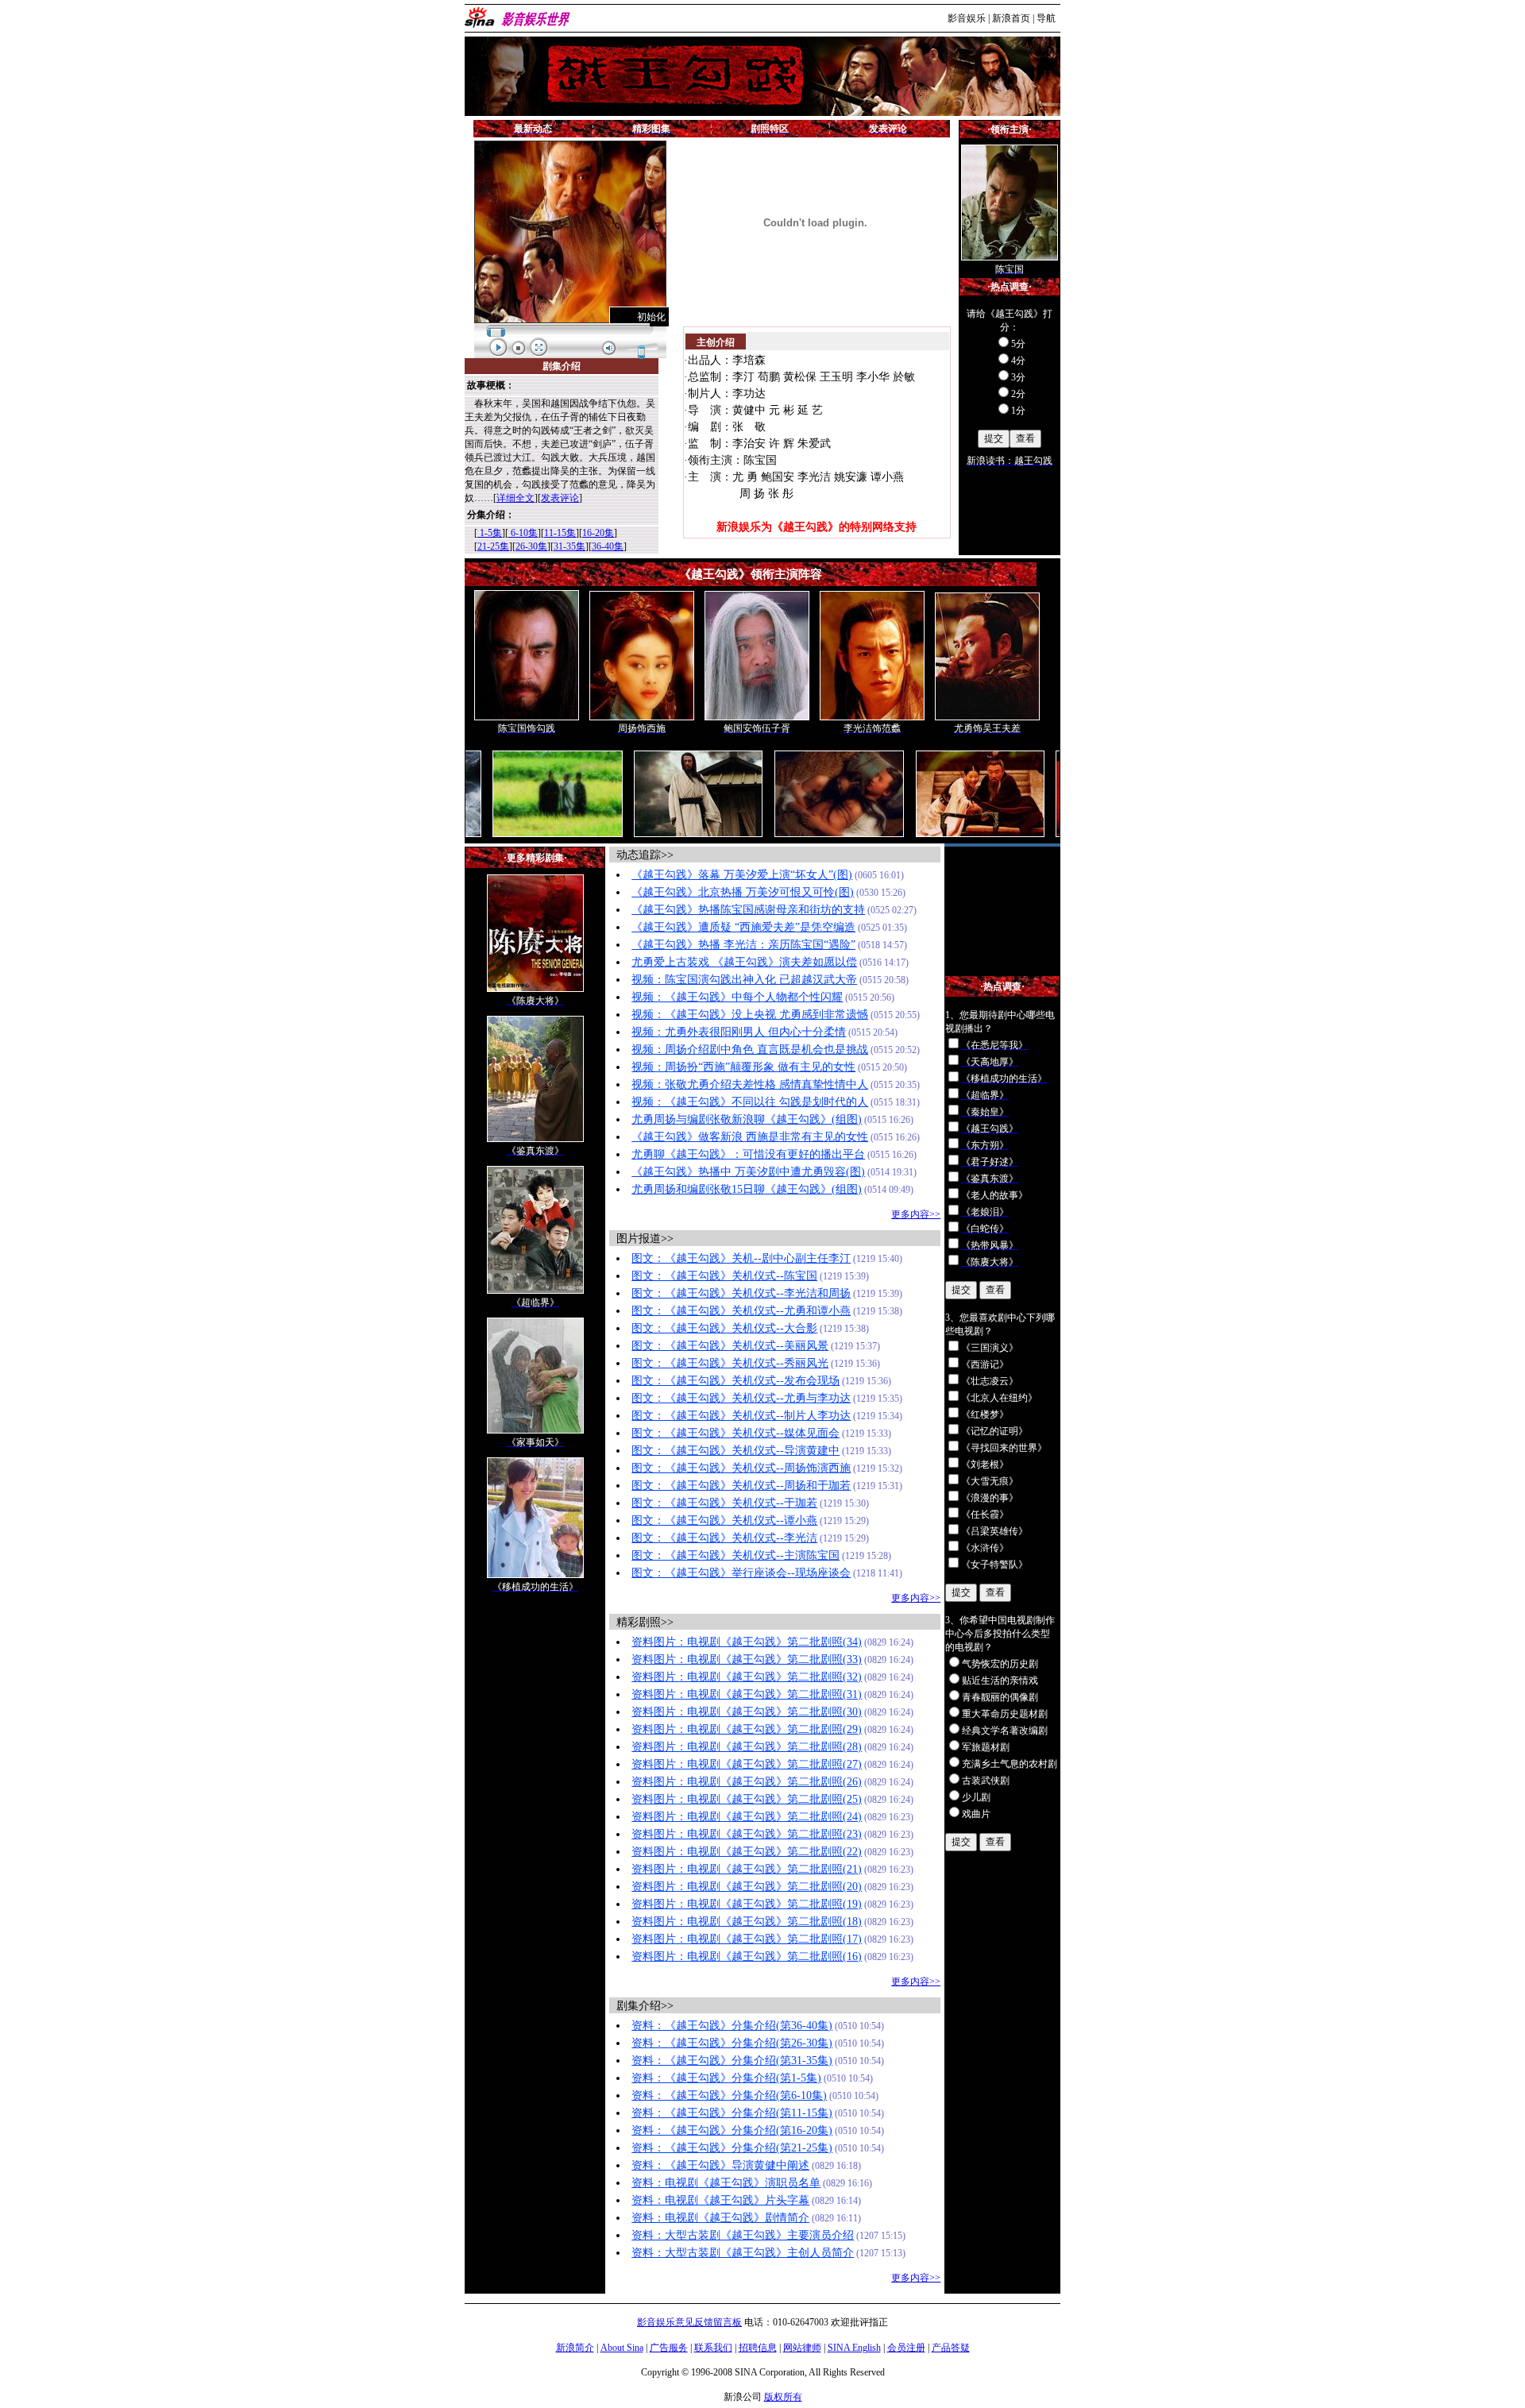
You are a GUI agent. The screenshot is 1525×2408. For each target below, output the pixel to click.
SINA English (854, 2348)
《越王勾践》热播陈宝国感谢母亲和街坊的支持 (748, 910)
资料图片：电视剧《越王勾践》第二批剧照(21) (747, 1869)
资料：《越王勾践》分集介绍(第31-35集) (732, 2061)
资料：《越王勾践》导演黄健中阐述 (720, 2165)
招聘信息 (758, 2348)
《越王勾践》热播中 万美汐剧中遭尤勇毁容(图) (748, 1172)
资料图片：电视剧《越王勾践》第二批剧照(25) (747, 1799)
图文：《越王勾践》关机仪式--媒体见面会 (735, 1433)
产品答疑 (951, 2348)
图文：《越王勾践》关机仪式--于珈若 (724, 1503)
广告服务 (669, 2348)
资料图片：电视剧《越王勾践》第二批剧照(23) (747, 1834)
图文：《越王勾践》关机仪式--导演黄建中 (735, 1451)
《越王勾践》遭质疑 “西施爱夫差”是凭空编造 (743, 927)
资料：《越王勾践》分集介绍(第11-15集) (732, 2113)
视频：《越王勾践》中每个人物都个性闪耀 (737, 997)
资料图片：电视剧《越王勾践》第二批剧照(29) (747, 1729)
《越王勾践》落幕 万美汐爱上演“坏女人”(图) (742, 875)
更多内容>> (916, 1214)
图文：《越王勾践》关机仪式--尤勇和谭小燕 (741, 1311)
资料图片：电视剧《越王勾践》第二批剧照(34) (747, 1642)
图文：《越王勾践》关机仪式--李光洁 (724, 1538)
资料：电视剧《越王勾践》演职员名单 (726, 2183)
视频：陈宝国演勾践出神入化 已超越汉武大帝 (744, 980)
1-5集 (490, 533)
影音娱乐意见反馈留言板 (689, 2322)
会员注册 (906, 2348)
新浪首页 (1011, 18)
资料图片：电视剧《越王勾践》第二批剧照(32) (747, 1677)
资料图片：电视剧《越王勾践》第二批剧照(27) (747, 1764)
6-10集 (523, 533)
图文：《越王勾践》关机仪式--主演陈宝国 (735, 1555)
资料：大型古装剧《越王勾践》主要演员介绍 (743, 2235)
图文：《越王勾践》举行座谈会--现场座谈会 (741, 1573)
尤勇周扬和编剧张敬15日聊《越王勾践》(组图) (747, 1189)
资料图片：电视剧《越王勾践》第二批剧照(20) (747, 1887)
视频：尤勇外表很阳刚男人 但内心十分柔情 (739, 1032)
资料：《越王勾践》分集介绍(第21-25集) (732, 2148)
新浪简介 (575, 2348)
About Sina (622, 2348)
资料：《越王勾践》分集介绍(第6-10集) (729, 2095)
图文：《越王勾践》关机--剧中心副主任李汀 (741, 1258)
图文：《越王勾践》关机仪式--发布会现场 (735, 1381)
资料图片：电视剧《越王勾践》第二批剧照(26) (747, 1782)
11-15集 (560, 533)
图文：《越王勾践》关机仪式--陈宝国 (724, 1276)
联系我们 (713, 2348)
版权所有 (783, 2397)
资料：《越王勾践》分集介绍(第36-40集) (732, 2026)
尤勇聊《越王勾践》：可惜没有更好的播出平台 (748, 1154)
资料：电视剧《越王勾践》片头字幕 (720, 2200)
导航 (1046, 18)
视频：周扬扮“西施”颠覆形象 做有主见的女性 (743, 1067)
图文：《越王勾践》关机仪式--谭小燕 (724, 1520)
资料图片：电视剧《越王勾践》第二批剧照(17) (747, 1939)
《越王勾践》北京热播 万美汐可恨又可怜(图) (743, 892)
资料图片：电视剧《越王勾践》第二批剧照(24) (747, 1817)
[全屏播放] (539, 347)
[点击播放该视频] (570, 232)
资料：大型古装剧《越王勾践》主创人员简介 (743, 2253)
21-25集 (493, 546)
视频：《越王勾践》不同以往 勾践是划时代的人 (750, 1102)
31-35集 (569, 546)
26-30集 (531, 546)
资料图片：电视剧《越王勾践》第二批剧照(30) (747, 1712)
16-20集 (598, 533)
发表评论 (560, 498)
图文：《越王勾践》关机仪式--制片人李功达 (741, 1416)
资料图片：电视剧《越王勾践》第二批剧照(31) (747, 1694)
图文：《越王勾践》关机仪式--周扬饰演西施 (741, 1468)
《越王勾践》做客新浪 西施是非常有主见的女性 (750, 1137)
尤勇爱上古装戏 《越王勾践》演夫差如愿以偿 (744, 962)
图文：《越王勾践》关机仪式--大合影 (724, 1328)
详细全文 (515, 498)
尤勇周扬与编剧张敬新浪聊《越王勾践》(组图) (747, 1119)
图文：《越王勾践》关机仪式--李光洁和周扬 (741, 1293)
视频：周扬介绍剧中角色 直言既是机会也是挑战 (750, 1050)
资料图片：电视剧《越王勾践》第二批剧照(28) (747, 1747)
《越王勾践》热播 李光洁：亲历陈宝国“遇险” (743, 945)
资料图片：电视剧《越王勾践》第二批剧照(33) (747, 1659)
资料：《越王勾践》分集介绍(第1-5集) (726, 2078)
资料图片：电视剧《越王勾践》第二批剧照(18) (747, 1922)
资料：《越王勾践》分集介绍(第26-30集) (732, 2043)
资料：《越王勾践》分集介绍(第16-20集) (732, 2130)
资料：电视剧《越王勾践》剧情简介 (720, 2218)
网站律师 (802, 2348)
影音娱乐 (967, 18)
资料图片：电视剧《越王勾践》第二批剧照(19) (747, 1904)
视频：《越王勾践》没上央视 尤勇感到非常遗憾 (750, 1015)
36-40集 (608, 546)
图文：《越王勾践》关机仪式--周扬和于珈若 (741, 1486)
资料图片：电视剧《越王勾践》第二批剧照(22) (747, 1852)
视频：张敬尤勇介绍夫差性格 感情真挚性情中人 (750, 1084)
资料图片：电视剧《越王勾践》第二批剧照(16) (747, 1956)
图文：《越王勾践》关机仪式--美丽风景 (730, 1346)
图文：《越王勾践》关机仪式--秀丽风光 (730, 1363)
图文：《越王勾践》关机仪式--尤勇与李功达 (741, 1398)
